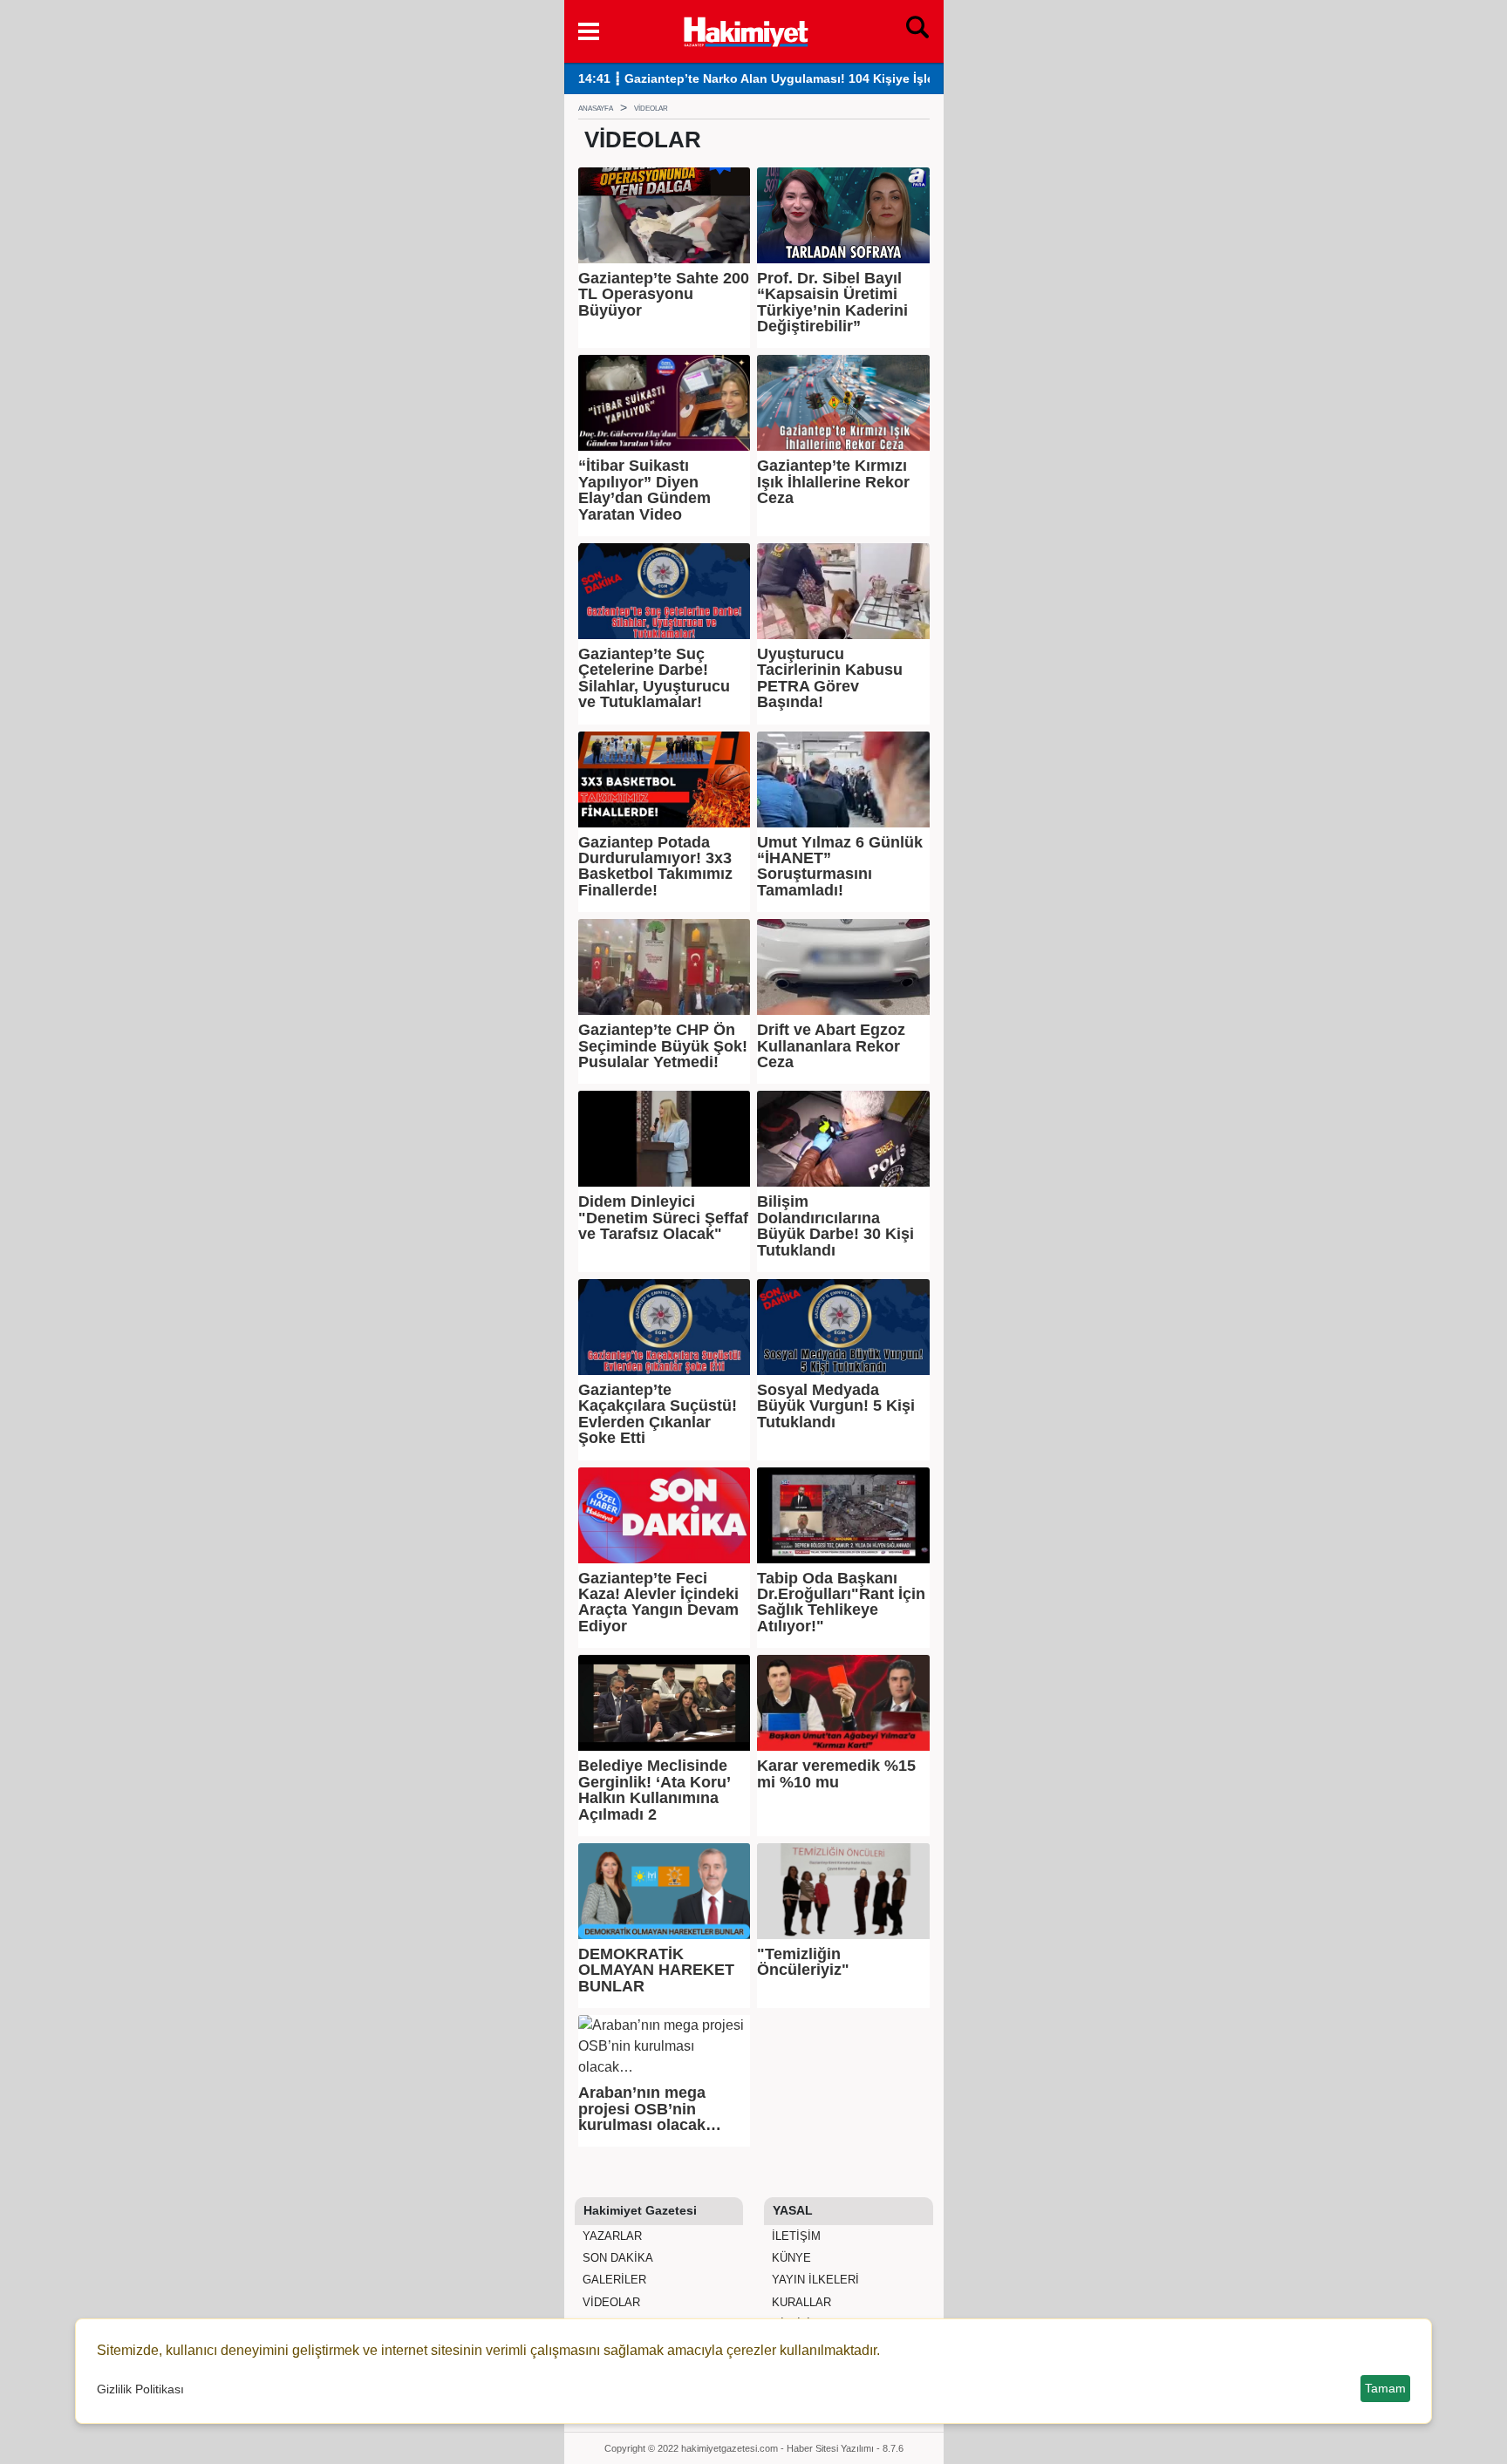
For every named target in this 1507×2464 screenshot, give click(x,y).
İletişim (794, 2236)
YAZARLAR (610, 2236)
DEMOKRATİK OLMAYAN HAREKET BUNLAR (656, 1970)
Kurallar (800, 2302)
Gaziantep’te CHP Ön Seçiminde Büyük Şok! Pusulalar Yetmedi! (663, 1046)
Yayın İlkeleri (814, 2280)
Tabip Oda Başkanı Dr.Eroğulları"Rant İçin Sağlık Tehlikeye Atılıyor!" (841, 1603)
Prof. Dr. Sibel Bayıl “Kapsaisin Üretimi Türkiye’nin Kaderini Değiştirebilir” (832, 303)
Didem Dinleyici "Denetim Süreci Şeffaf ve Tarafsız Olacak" (663, 1218)
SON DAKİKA (616, 2258)
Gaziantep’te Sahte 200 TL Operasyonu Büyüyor (664, 294)
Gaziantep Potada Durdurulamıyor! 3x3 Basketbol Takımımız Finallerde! (655, 867)
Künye (790, 2258)
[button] (589, 31)
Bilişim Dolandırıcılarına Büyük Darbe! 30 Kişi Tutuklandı (835, 1226)
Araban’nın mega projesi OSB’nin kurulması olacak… (650, 2109)
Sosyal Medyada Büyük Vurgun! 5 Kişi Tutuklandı (836, 1406)
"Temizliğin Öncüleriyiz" (803, 1962)
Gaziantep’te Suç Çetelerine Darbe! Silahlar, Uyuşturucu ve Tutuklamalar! (654, 678)
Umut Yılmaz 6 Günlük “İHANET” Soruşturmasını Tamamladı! (840, 867)
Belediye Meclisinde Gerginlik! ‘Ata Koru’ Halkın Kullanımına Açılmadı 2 (654, 1790)
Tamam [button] (1385, 2388)
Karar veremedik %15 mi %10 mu (836, 1774)
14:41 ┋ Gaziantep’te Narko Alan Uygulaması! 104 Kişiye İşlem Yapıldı (783, 79)
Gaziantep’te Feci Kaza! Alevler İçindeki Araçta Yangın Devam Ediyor (658, 1603)
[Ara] (917, 31)
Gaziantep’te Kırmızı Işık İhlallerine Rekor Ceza (833, 482)
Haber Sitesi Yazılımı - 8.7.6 (845, 2448)
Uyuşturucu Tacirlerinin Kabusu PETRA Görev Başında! (830, 678)
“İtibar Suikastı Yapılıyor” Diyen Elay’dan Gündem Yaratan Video (644, 490)
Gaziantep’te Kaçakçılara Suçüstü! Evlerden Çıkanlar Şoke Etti (658, 1414)
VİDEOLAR (610, 2302)
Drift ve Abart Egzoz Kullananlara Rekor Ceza (831, 1046)
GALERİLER (613, 2280)
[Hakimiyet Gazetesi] (745, 30)
